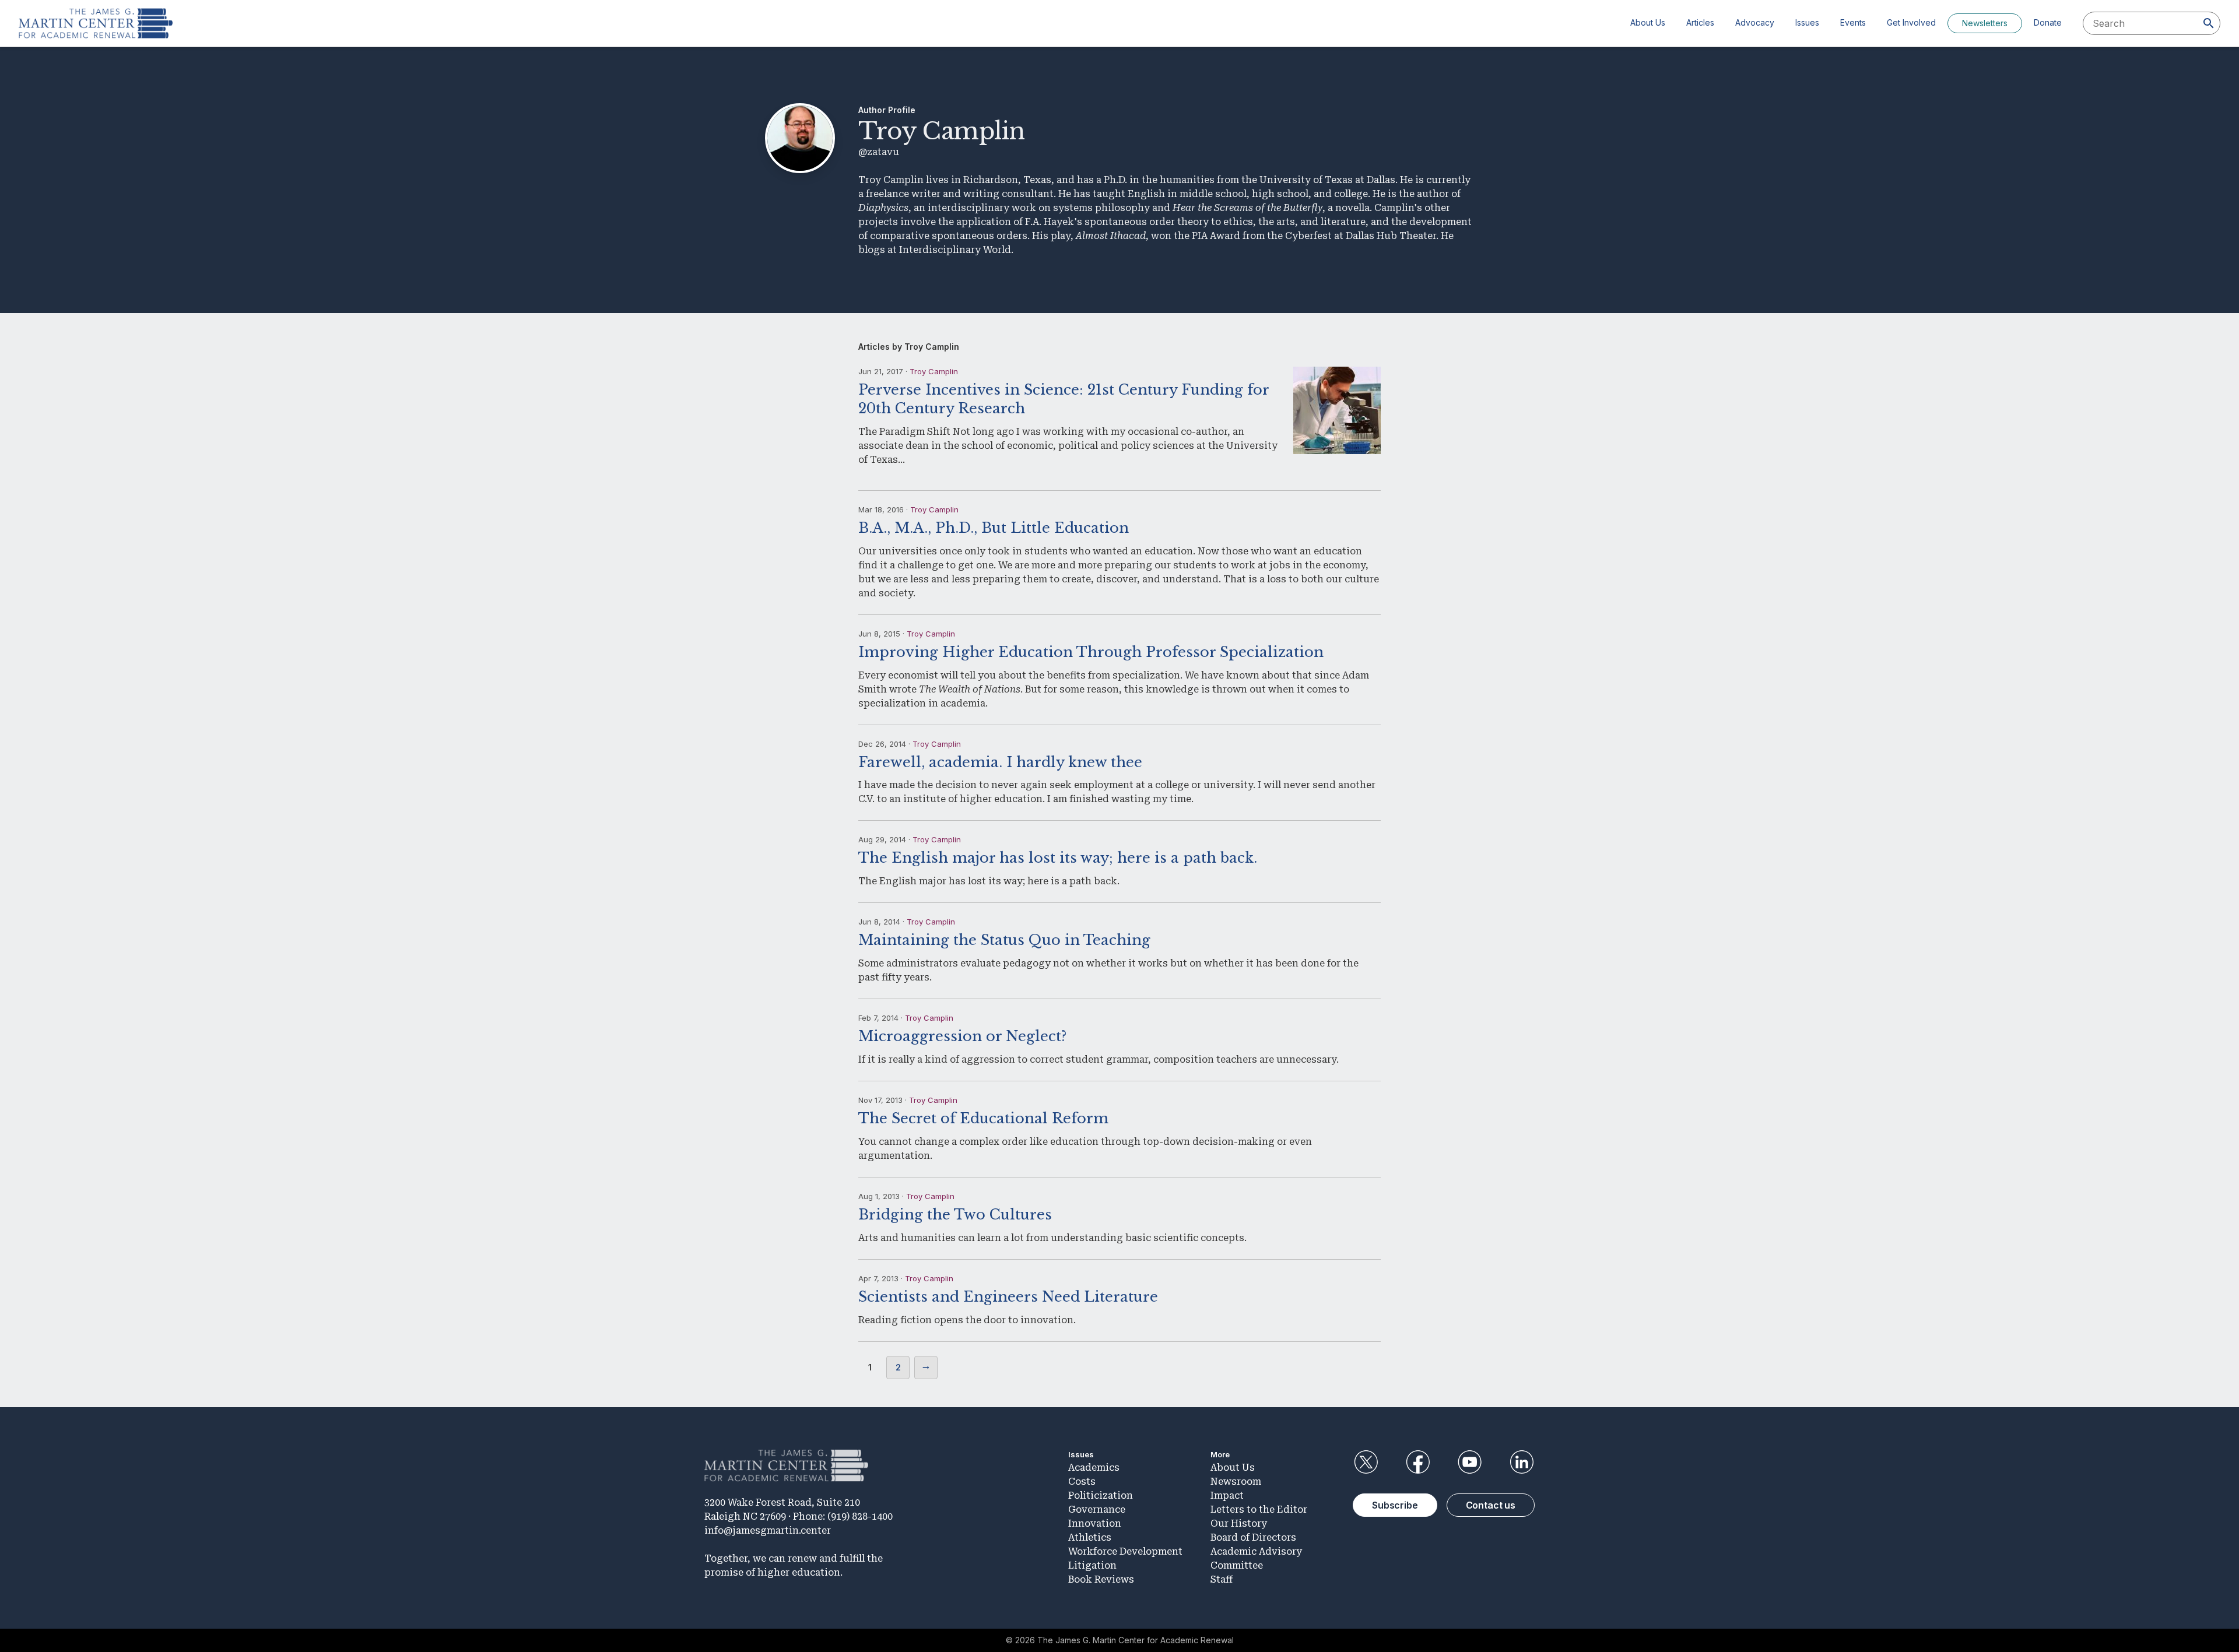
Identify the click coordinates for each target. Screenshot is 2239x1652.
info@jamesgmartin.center (768, 1530)
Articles (1700, 22)
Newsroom (1236, 1481)
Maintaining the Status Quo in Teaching (1004, 940)
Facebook (1417, 1462)
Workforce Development (1125, 1551)
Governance (1097, 1509)
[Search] (2209, 23)
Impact (1227, 1495)
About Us (1648, 22)
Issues (1807, 22)
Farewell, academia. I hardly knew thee (1000, 762)
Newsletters (1985, 23)
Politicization (1101, 1495)
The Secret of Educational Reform (983, 1118)
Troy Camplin (934, 371)
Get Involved (1911, 22)
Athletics (1090, 1537)
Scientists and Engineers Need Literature (1008, 1297)
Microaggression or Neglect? (962, 1036)
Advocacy (1755, 22)
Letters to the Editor (1259, 1509)
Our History (1239, 1523)
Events (1853, 22)
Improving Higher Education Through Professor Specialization (1091, 652)
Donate (2048, 22)
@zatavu (879, 152)
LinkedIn (1522, 1462)
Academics (1094, 1468)
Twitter (1366, 1462)
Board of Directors (1253, 1537)
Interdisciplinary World (955, 250)
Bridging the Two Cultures (955, 1215)
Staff (1222, 1579)
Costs (1082, 1481)
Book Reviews (1101, 1579)
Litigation (1092, 1565)
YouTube (1470, 1462)
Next (926, 1368)
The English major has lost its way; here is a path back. (1058, 858)
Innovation (1095, 1523)
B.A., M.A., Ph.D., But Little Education (994, 528)
